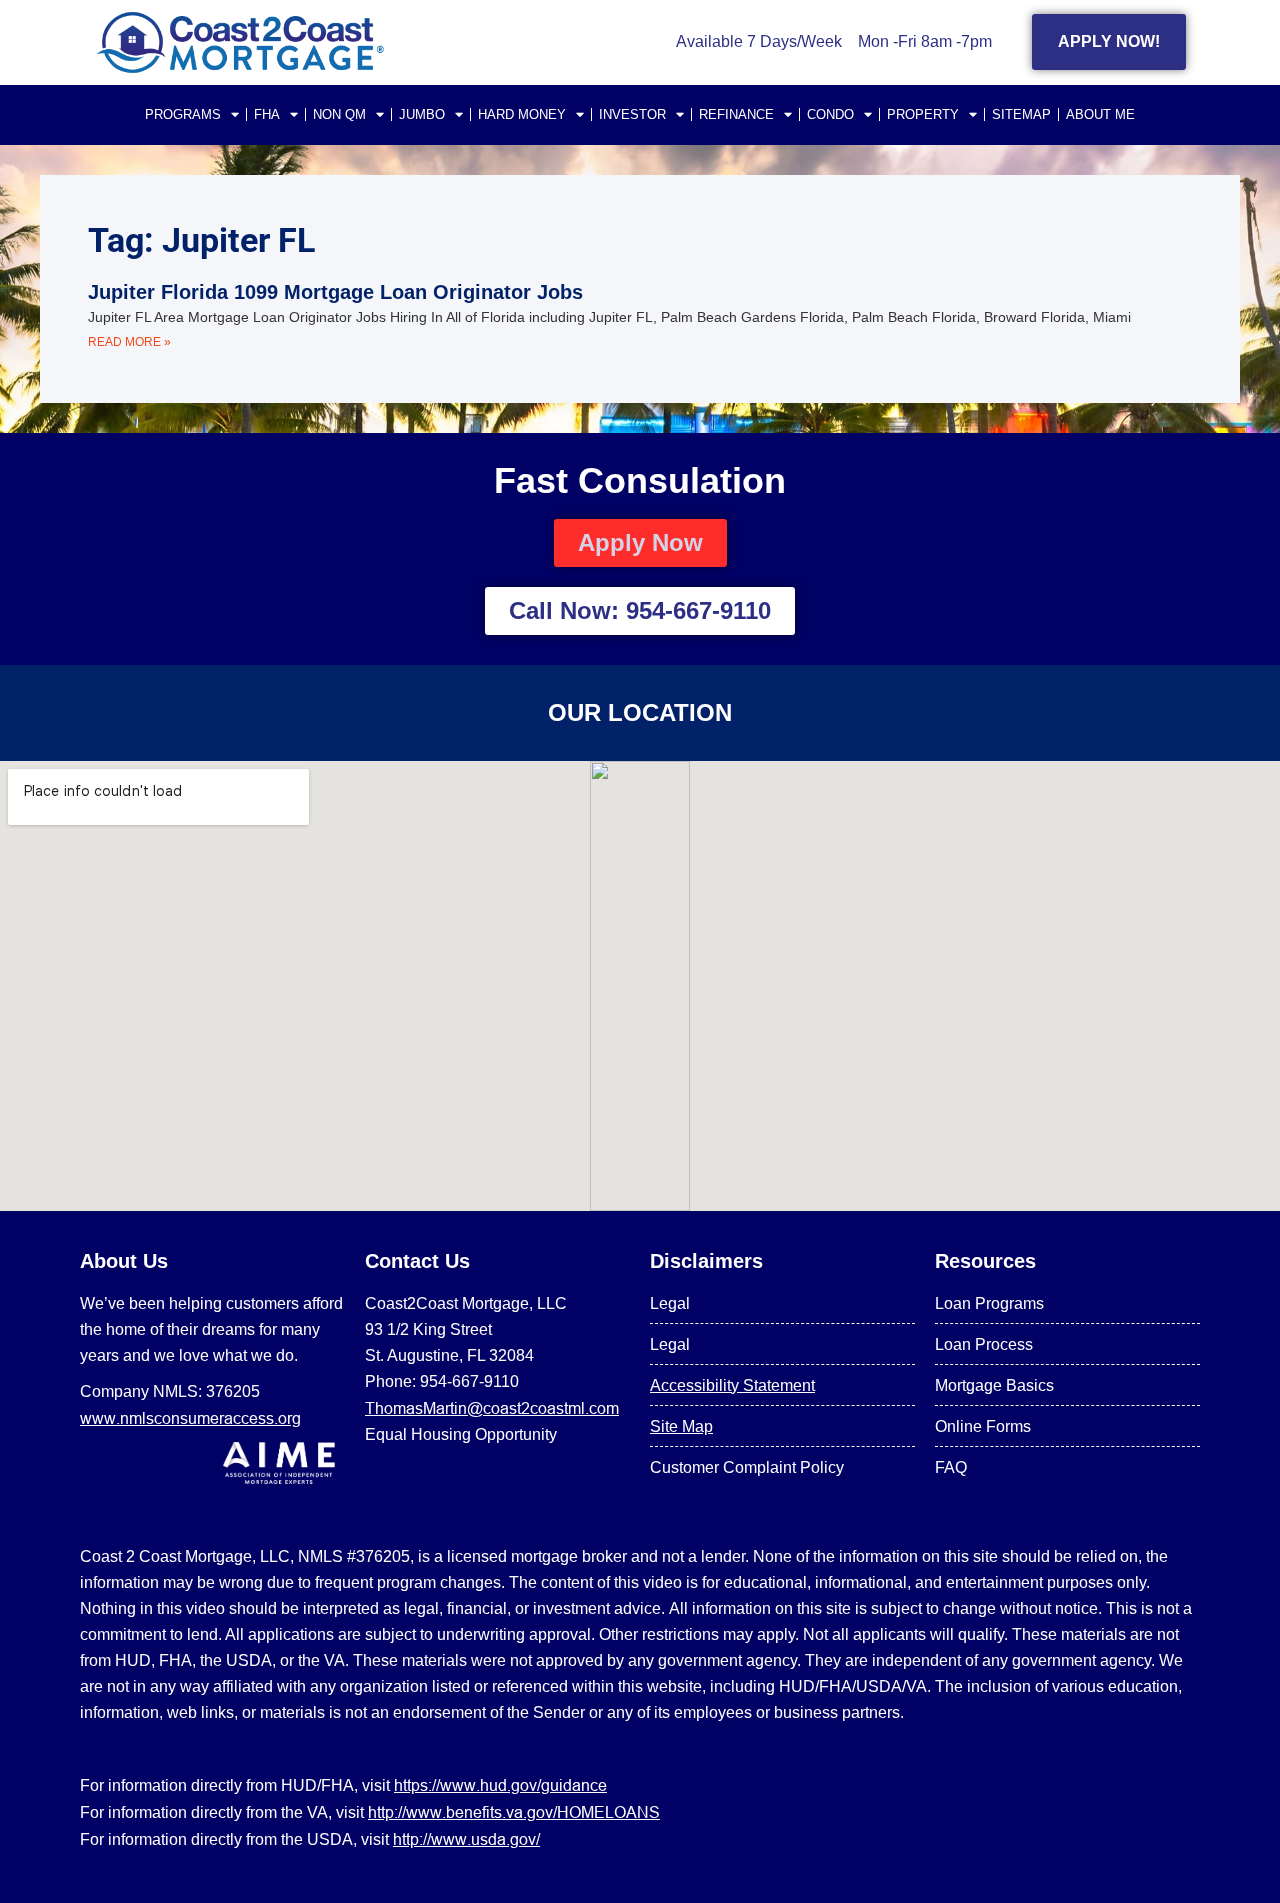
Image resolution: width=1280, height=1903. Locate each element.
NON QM (339, 114)
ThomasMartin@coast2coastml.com (492, 1408)
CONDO (830, 114)
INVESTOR (632, 114)
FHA (267, 114)
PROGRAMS (183, 114)
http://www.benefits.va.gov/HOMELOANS (514, 1812)
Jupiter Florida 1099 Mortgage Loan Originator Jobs (335, 292)
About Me (1100, 114)
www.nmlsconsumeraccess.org (190, 1418)
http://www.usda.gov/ (466, 1839)
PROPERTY (923, 114)
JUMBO (422, 114)
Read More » (129, 342)
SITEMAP (1021, 114)
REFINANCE (736, 114)
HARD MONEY (522, 114)
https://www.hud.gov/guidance (500, 1785)
